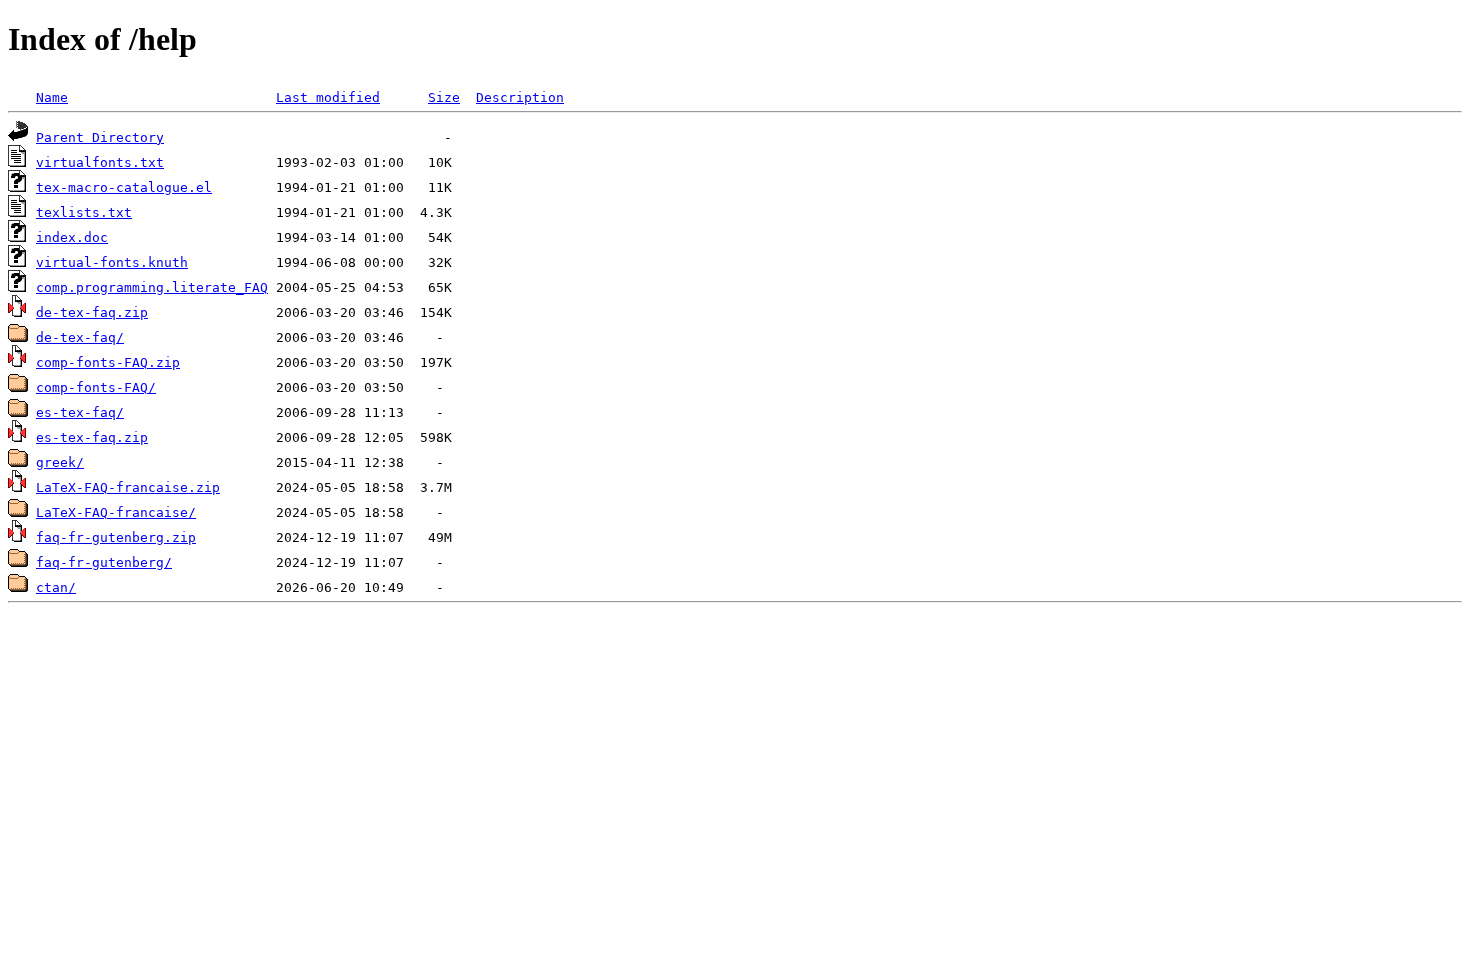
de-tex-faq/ (80, 337)
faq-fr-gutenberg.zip (116, 537)
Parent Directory (100, 137)
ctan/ (56, 587)
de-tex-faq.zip (92, 312)
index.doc (72, 237)
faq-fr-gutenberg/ (104, 562)
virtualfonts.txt (100, 162)
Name (52, 97)
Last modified (328, 97)
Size (444, 97)
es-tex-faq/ (80, 412)
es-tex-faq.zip (92, 437)
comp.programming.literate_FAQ (152, 287)
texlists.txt (84, 212)
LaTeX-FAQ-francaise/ (116, 512)
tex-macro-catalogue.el (124, 187)
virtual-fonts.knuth (112, 262)
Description (520, 97)
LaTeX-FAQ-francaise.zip (128, 487)
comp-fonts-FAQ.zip (108, 362)
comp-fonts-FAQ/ (96, 387)
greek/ (60, 462)
